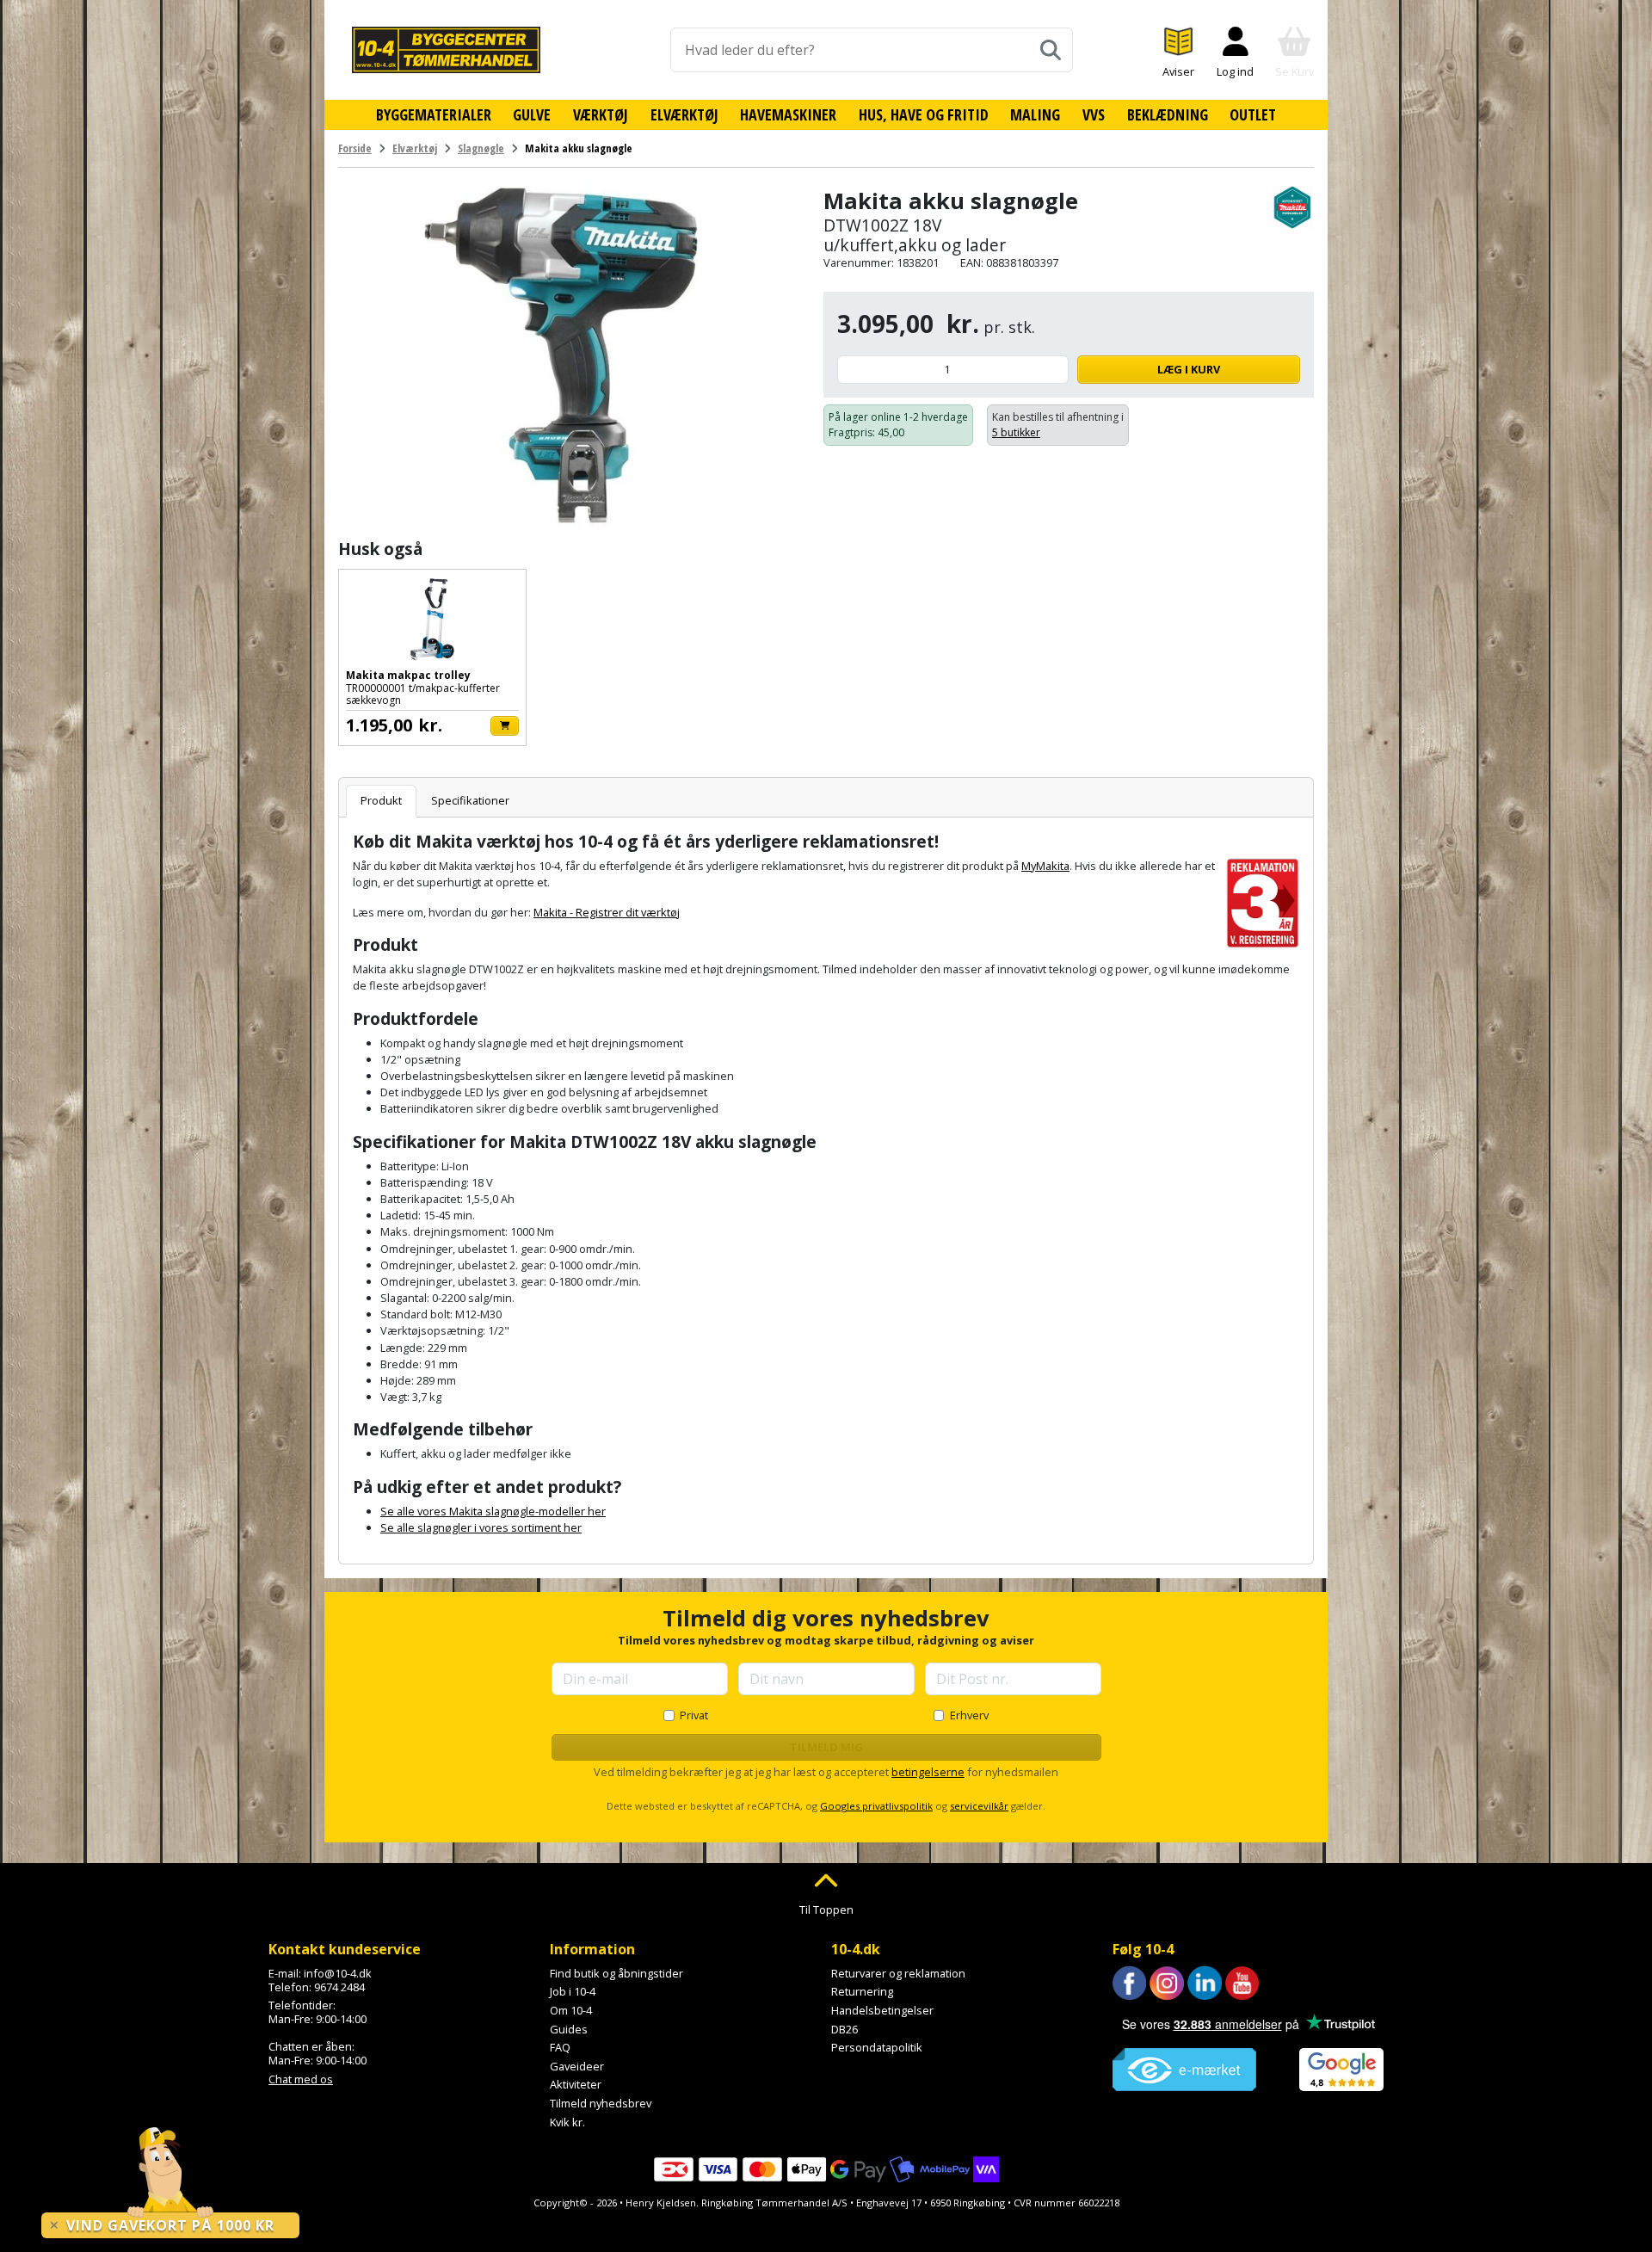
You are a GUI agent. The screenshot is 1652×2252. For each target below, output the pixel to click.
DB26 (844, 2029)
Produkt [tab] (381, 800)
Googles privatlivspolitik (876, 1806)
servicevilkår (979, 1806)
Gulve (532, 114)
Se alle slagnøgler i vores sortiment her (481, 1527)
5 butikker (1016, 432)
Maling (1035, 114)
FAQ (560, 2047)
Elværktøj (684, 114)
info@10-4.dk (338, 1973)
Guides (569, 2029)
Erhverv (969, 1715)
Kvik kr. (567, 2122)
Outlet (1253, 114)
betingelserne (928, 1772)
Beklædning (1168, 114)
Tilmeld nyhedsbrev (601, 2103)
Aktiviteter (576, 2084)
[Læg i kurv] (505, 726)
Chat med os (301, 2079)
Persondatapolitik (877, 2047)
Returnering (862, 1991)
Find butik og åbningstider (616, 1973)
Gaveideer (577, 2066)
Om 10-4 (571, 2010)
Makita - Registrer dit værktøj (607, 912)
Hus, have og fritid (924, 114)
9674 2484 (339, 1987)
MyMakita (1045, 866)
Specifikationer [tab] (470, 800)
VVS (1094, 114)
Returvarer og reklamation (898, 1973)
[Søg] (1051, 50)
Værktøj (601, 114)
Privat (694, 1715)
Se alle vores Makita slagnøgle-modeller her (493, 1511)
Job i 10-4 (573, 1991)
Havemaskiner (788, 114)
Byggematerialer (434, 114)
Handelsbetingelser (882, 2010)
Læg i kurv (1189, 369)
